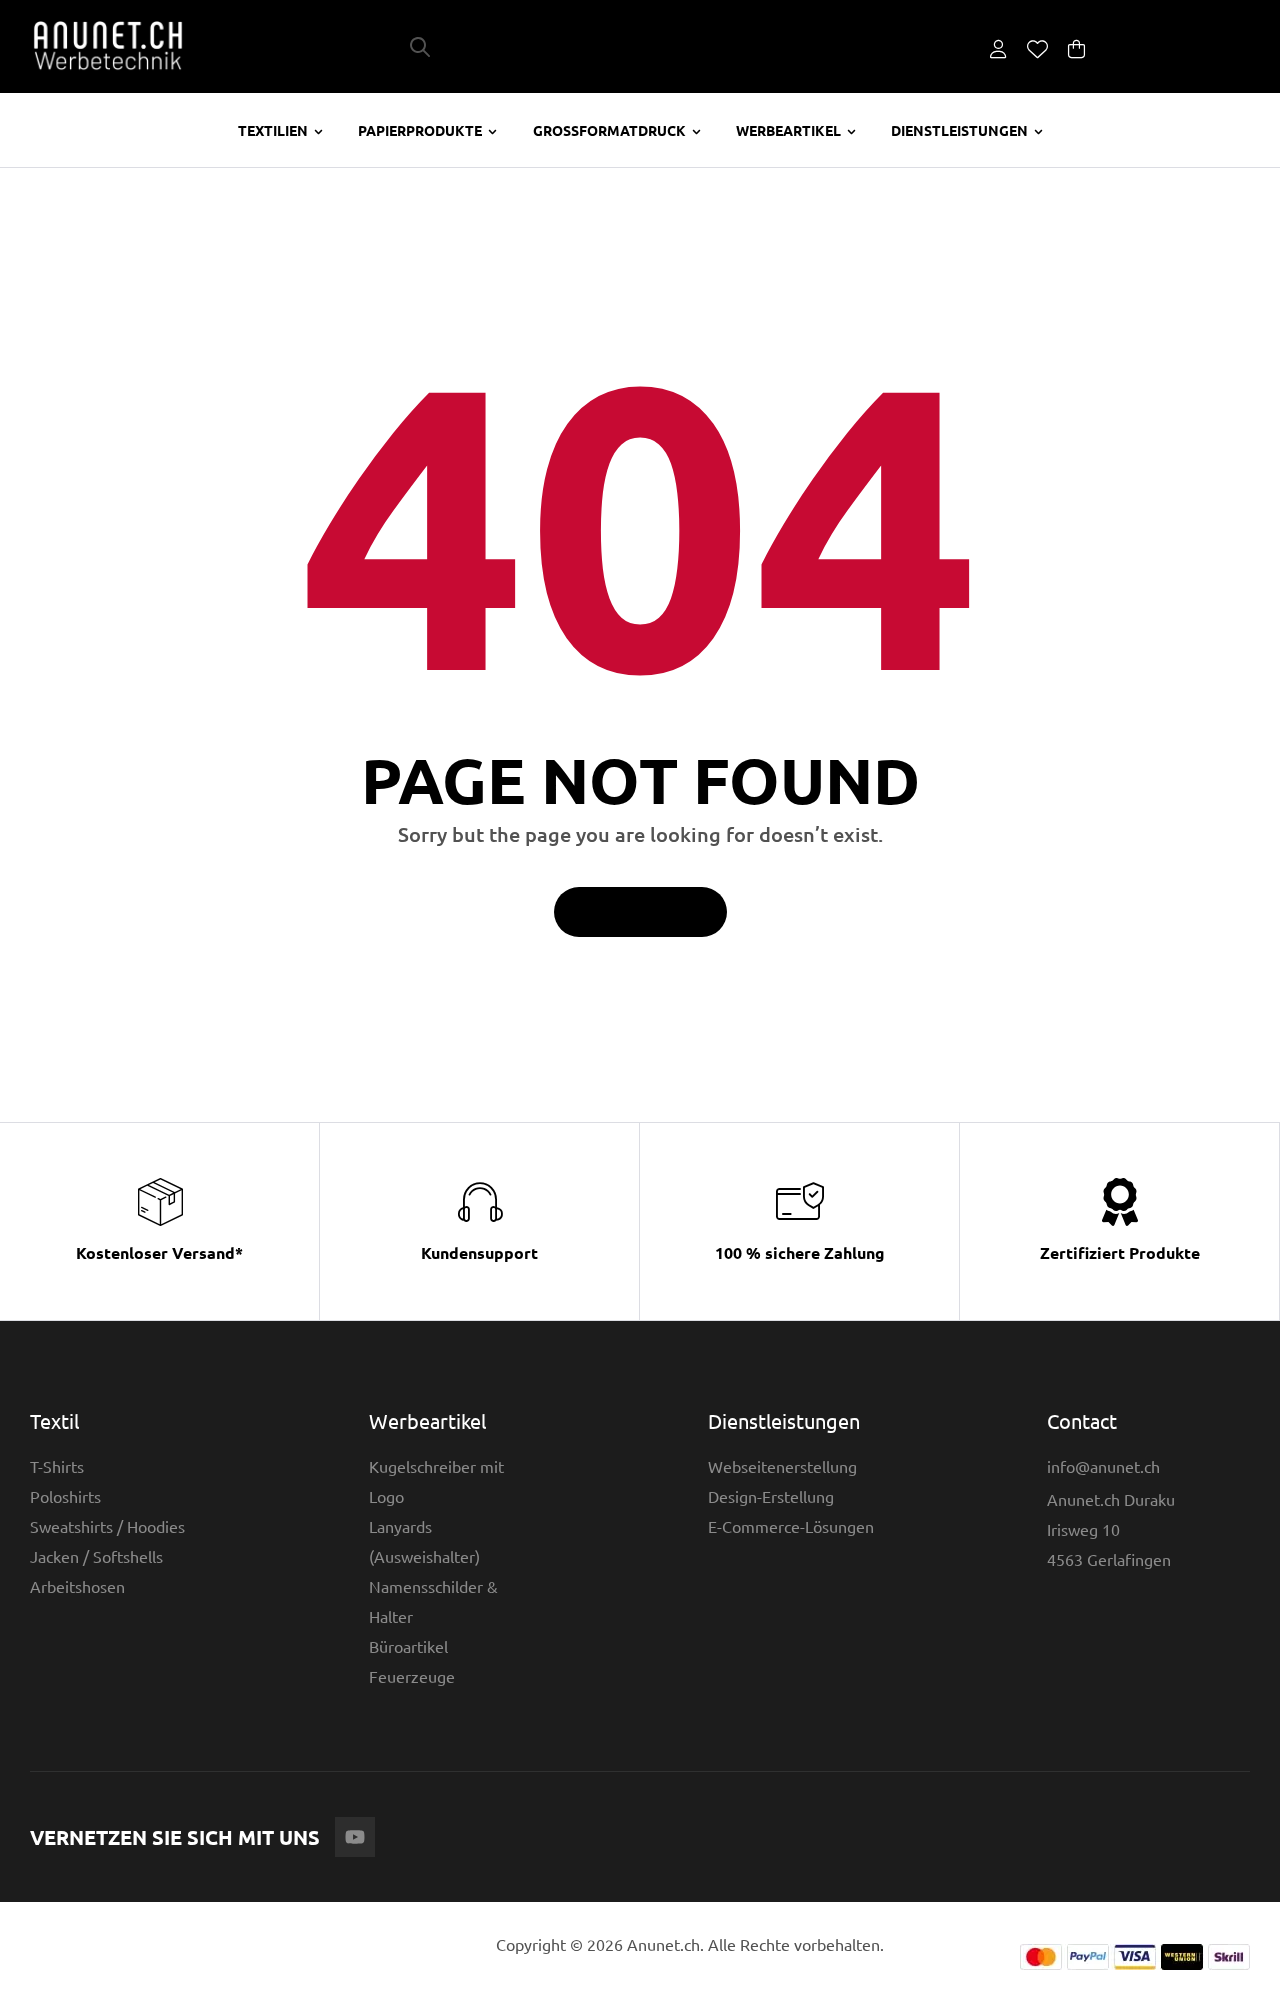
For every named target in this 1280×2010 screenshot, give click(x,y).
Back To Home (629, 912)
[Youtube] (355, 1837)
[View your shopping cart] (1076, 48)
